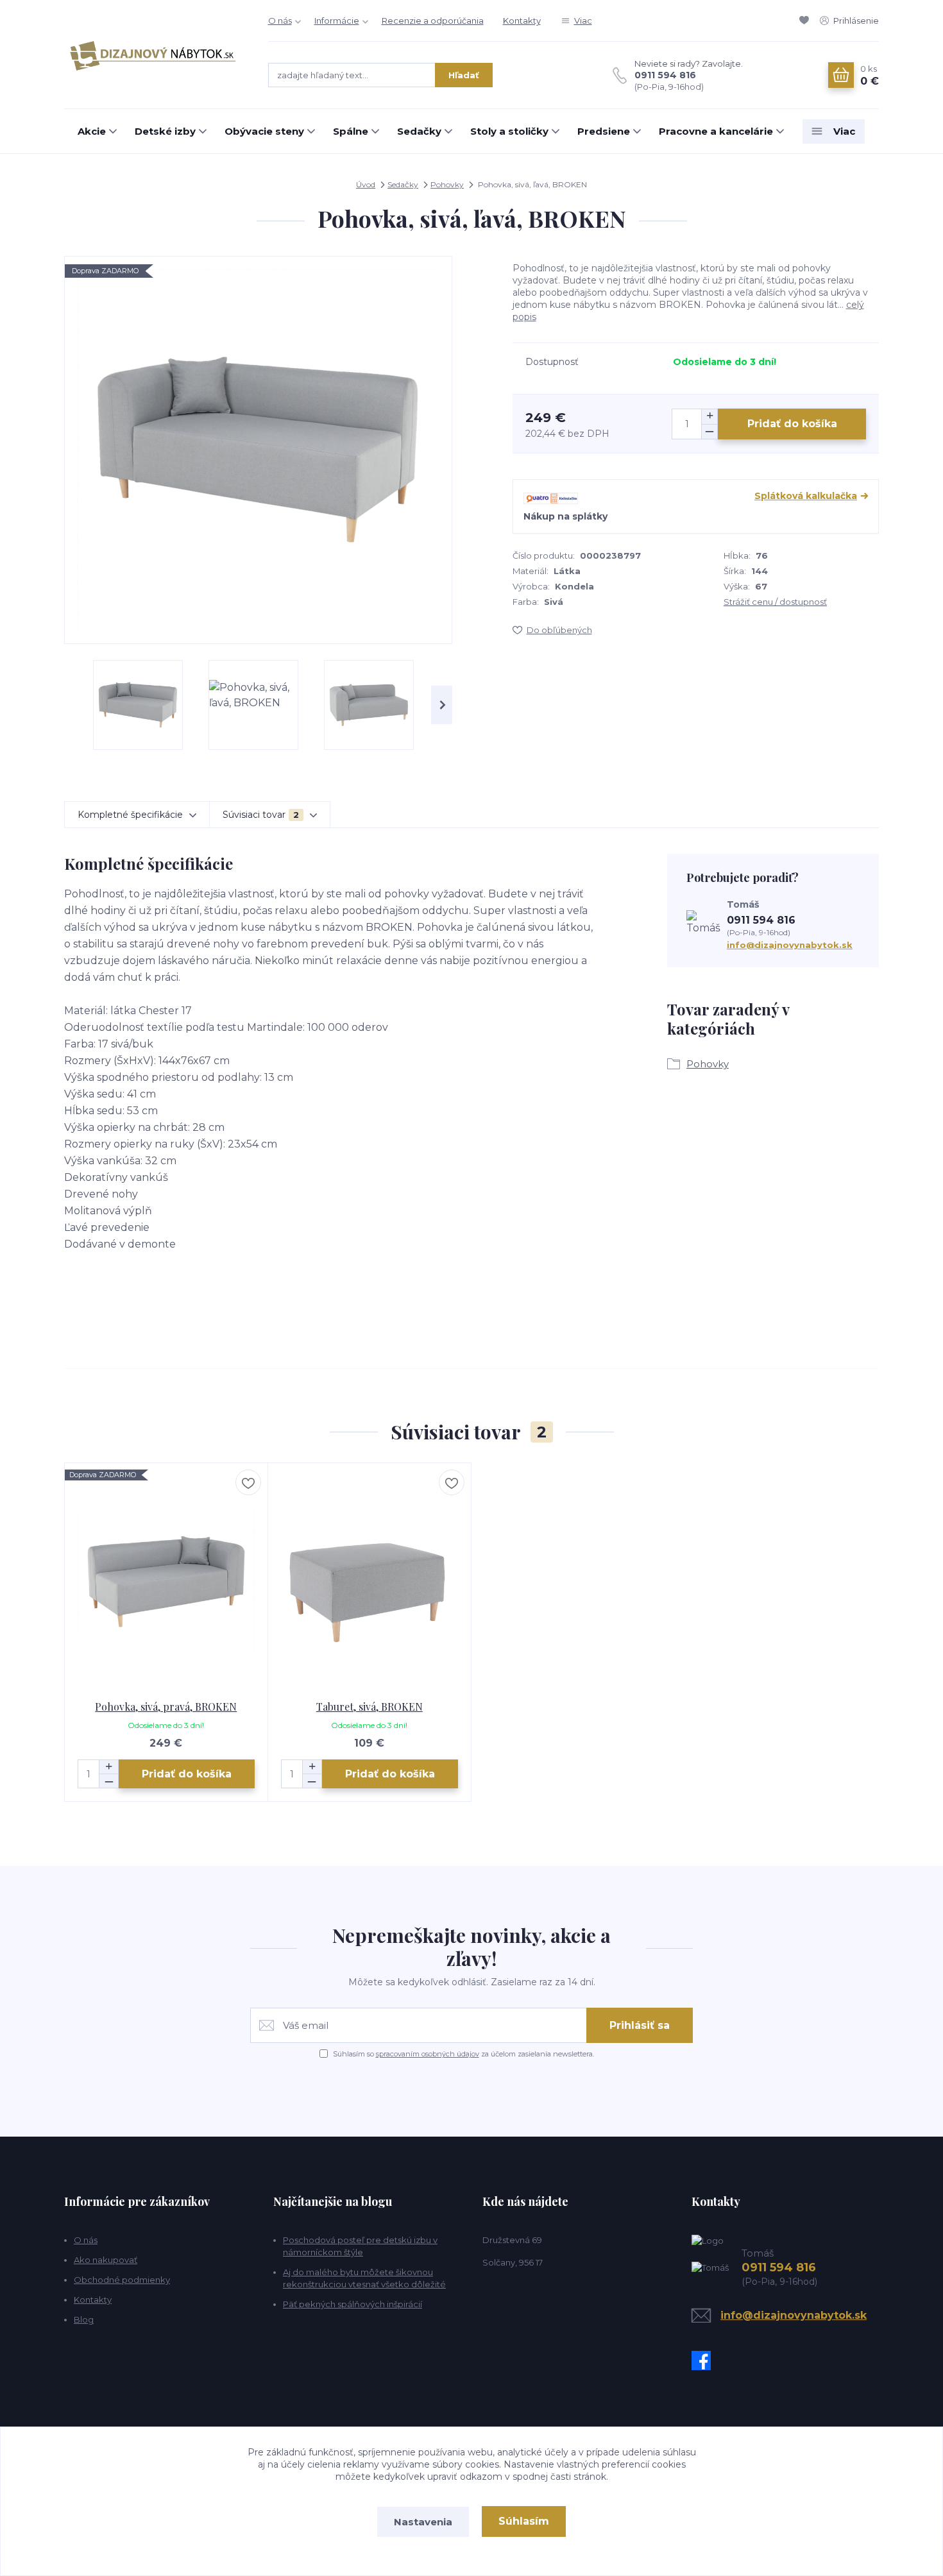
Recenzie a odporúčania (433, 21)
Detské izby (165, 131)
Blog (84, 2319)
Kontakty (522, 21)
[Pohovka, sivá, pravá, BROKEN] (166, 1582)
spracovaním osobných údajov (428, 2054)
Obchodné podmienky (122, 2280)
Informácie (337, 21)
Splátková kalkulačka (806, 496)
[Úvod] (153, 55)
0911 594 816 (665, 75)
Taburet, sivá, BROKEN (370, 1707)
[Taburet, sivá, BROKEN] (370, 1582)
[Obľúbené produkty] (806, 21)
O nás (280, 21)
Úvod (366, 184)
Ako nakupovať (106, 2260)
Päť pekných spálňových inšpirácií (353, 2304)
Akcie (92, 131)
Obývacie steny (264, 131)
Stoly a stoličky (509, 131)
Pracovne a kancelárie (716, 131)
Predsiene (604, 131)
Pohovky (447, 184)
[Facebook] (704, 2360)
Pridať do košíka (792, 424)
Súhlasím (524, 2521)
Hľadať (464, 75)
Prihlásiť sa (640, 2025)
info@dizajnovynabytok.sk (790, 945)
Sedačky (419, 131)
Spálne (351, 131)
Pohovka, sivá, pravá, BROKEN (166, 1707)
